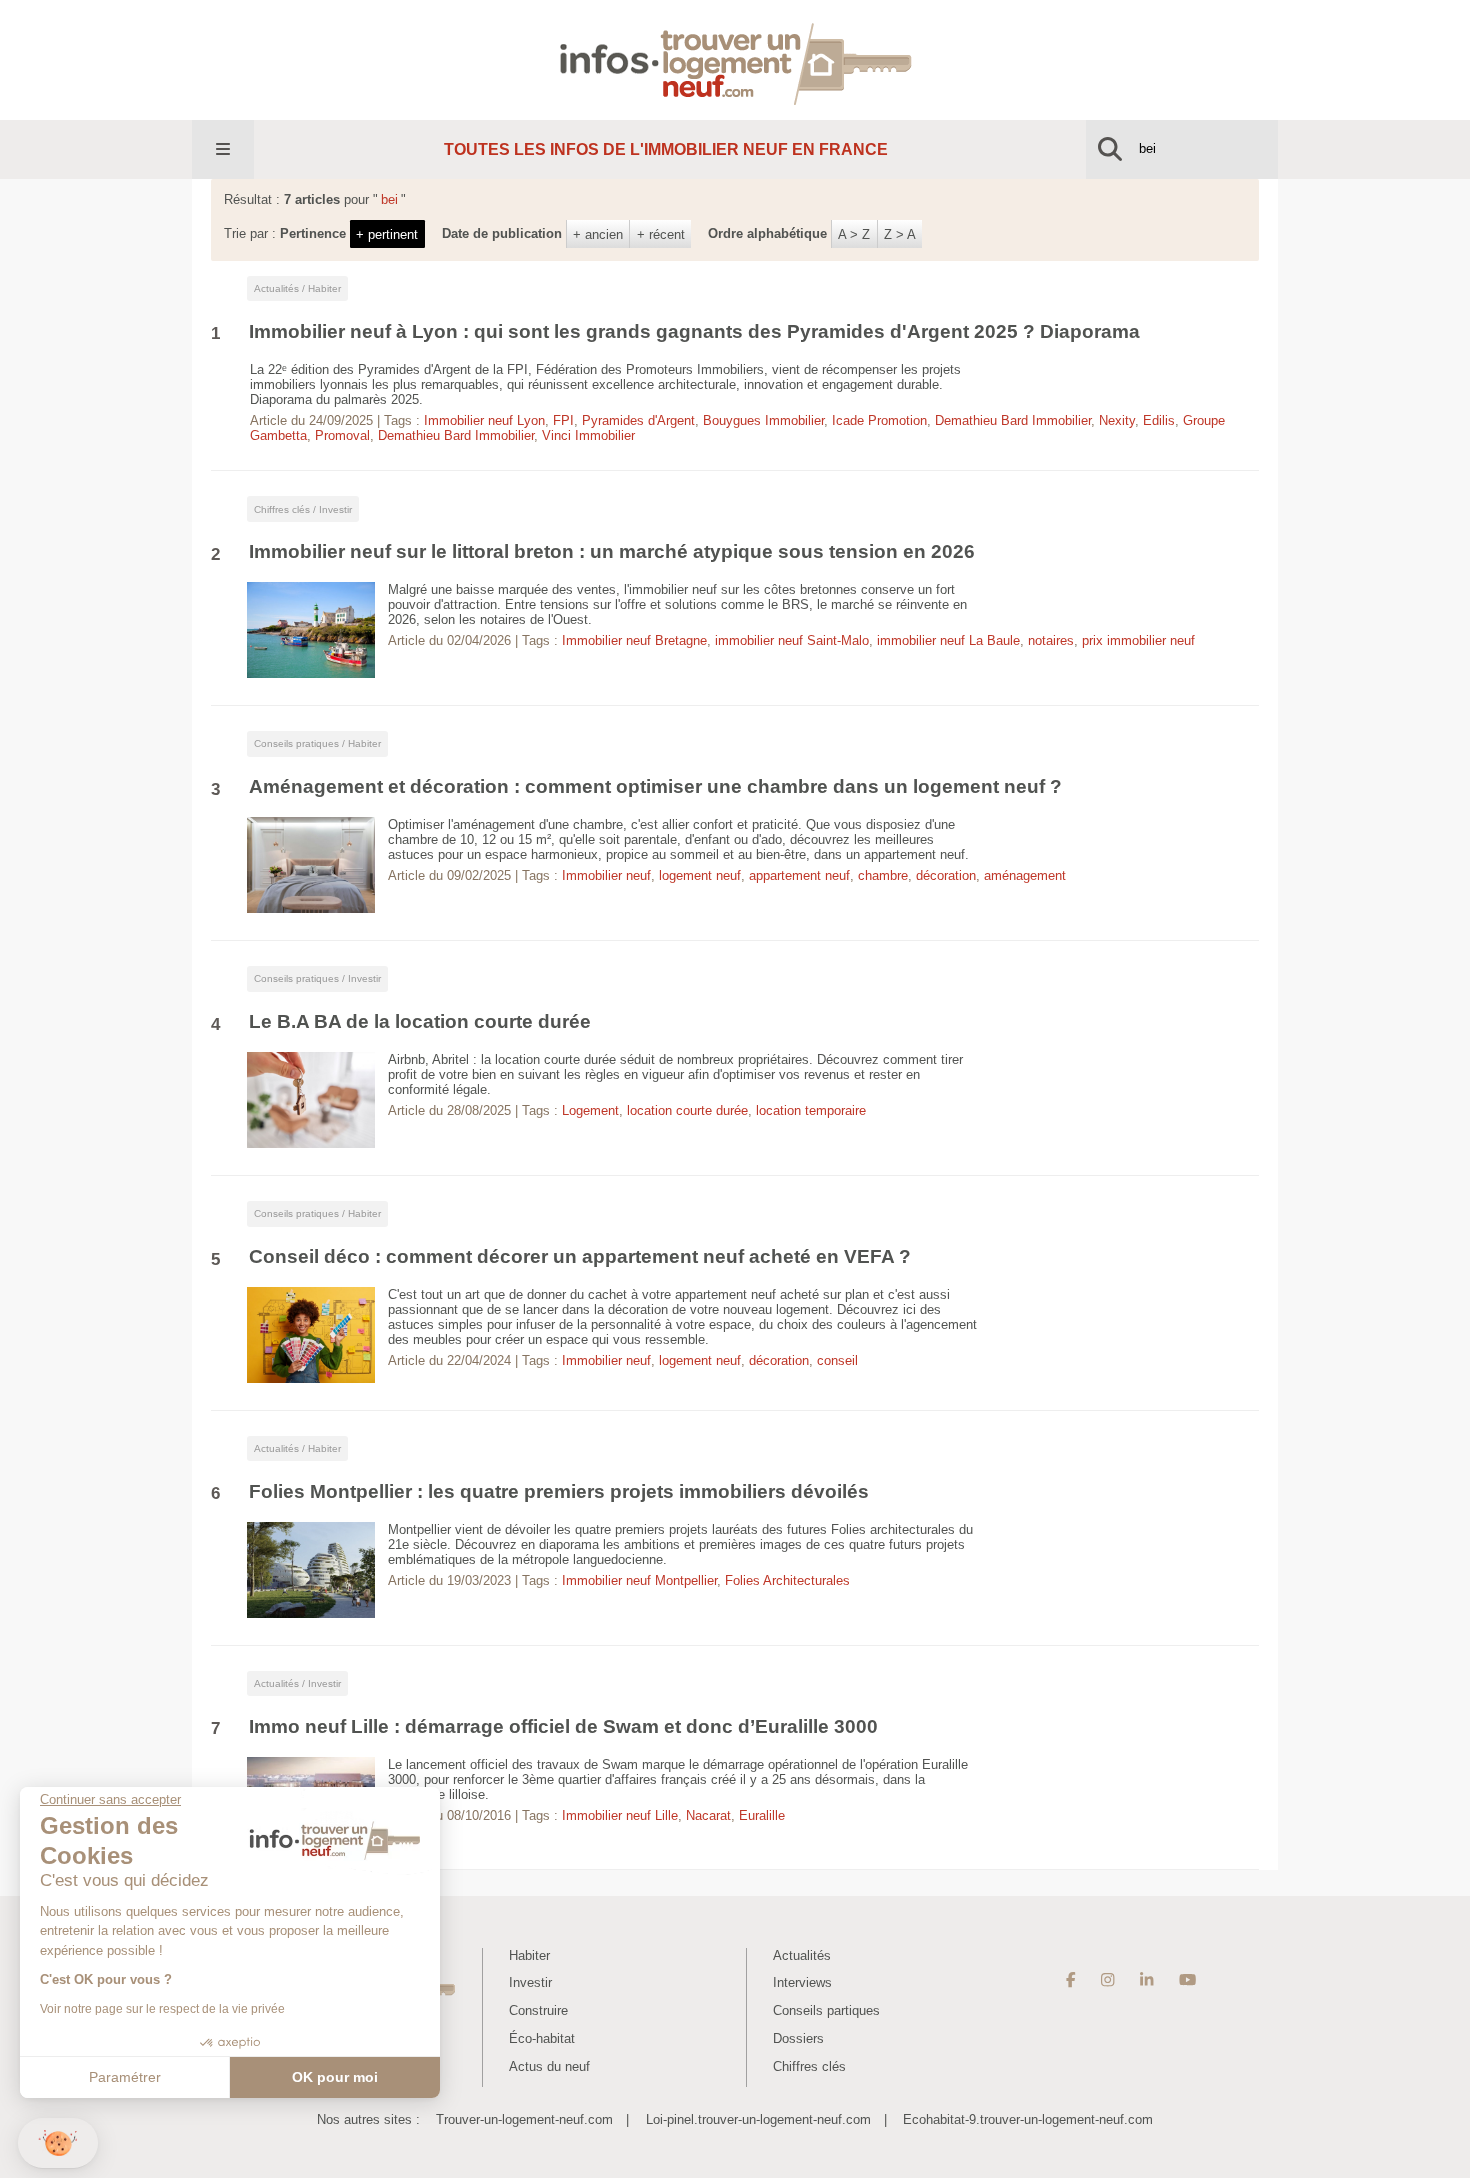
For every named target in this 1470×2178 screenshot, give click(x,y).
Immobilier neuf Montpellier (639, 1580)
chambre (883, 875)
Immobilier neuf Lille (620, 1815)
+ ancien (598, 234)
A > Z (854, 234)
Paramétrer (125, 2077)
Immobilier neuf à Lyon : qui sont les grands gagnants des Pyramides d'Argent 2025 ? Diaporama (694, 331)
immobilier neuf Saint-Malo (792, 640)
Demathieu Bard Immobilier (1013, 420)
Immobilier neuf (606, 875)
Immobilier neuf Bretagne (634, 640)
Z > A (900, 234)
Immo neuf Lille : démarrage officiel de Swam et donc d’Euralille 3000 (563, 1726)
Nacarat (708, 1815)
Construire (538, 2010)
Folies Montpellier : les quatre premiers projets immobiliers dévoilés (559, 1491)
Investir (530, 1982)
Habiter (529, 1955)
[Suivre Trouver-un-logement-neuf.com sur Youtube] (1187, 1980)
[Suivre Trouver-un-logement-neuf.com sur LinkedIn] (1146, 1980)
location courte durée (687, 1110)
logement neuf (700, 875)
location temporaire (811, 1110)
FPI (563, 420)
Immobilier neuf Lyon (484, 420)
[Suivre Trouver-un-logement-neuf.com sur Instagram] (1107, 1980)
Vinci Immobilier (588, 435)
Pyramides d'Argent (638, 420)
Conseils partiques (826, 2010)
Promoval (342, 435)
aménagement (1025, 875)
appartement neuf (799, 875)
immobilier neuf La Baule (948, 640)
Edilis (1159, 420)
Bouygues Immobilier (763, 420)
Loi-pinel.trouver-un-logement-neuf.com (758, 2119)
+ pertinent (387, 234)
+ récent (661, 234)
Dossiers (798, 2038)
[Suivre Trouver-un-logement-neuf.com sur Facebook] (1071, 1980)
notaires (1051, 640)
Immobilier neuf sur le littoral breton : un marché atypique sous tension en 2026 (612, 551)
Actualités (802, 1955)
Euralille (762, 1815)
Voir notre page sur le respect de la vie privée (162, 2009)
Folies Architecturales (787, 1580)
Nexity (1117, 420)
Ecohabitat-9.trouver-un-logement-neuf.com (1028, 2119)
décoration (946, 875)
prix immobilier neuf (1138, 640)
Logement (590, 1110)
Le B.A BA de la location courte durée (420, 1021)
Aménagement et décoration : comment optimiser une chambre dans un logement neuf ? (655, 786)
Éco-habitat (542, 2038)
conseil (837, 1360)
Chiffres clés (809, 2066)
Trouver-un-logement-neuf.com (524, 2119)
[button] (58, 2143)
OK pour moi (335, 2077)
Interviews (802, 1982)
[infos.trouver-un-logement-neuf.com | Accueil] (735, 59)
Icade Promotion (879, 420)
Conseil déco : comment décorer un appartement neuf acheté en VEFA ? (580, 1256)
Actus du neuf (549, 2066)
